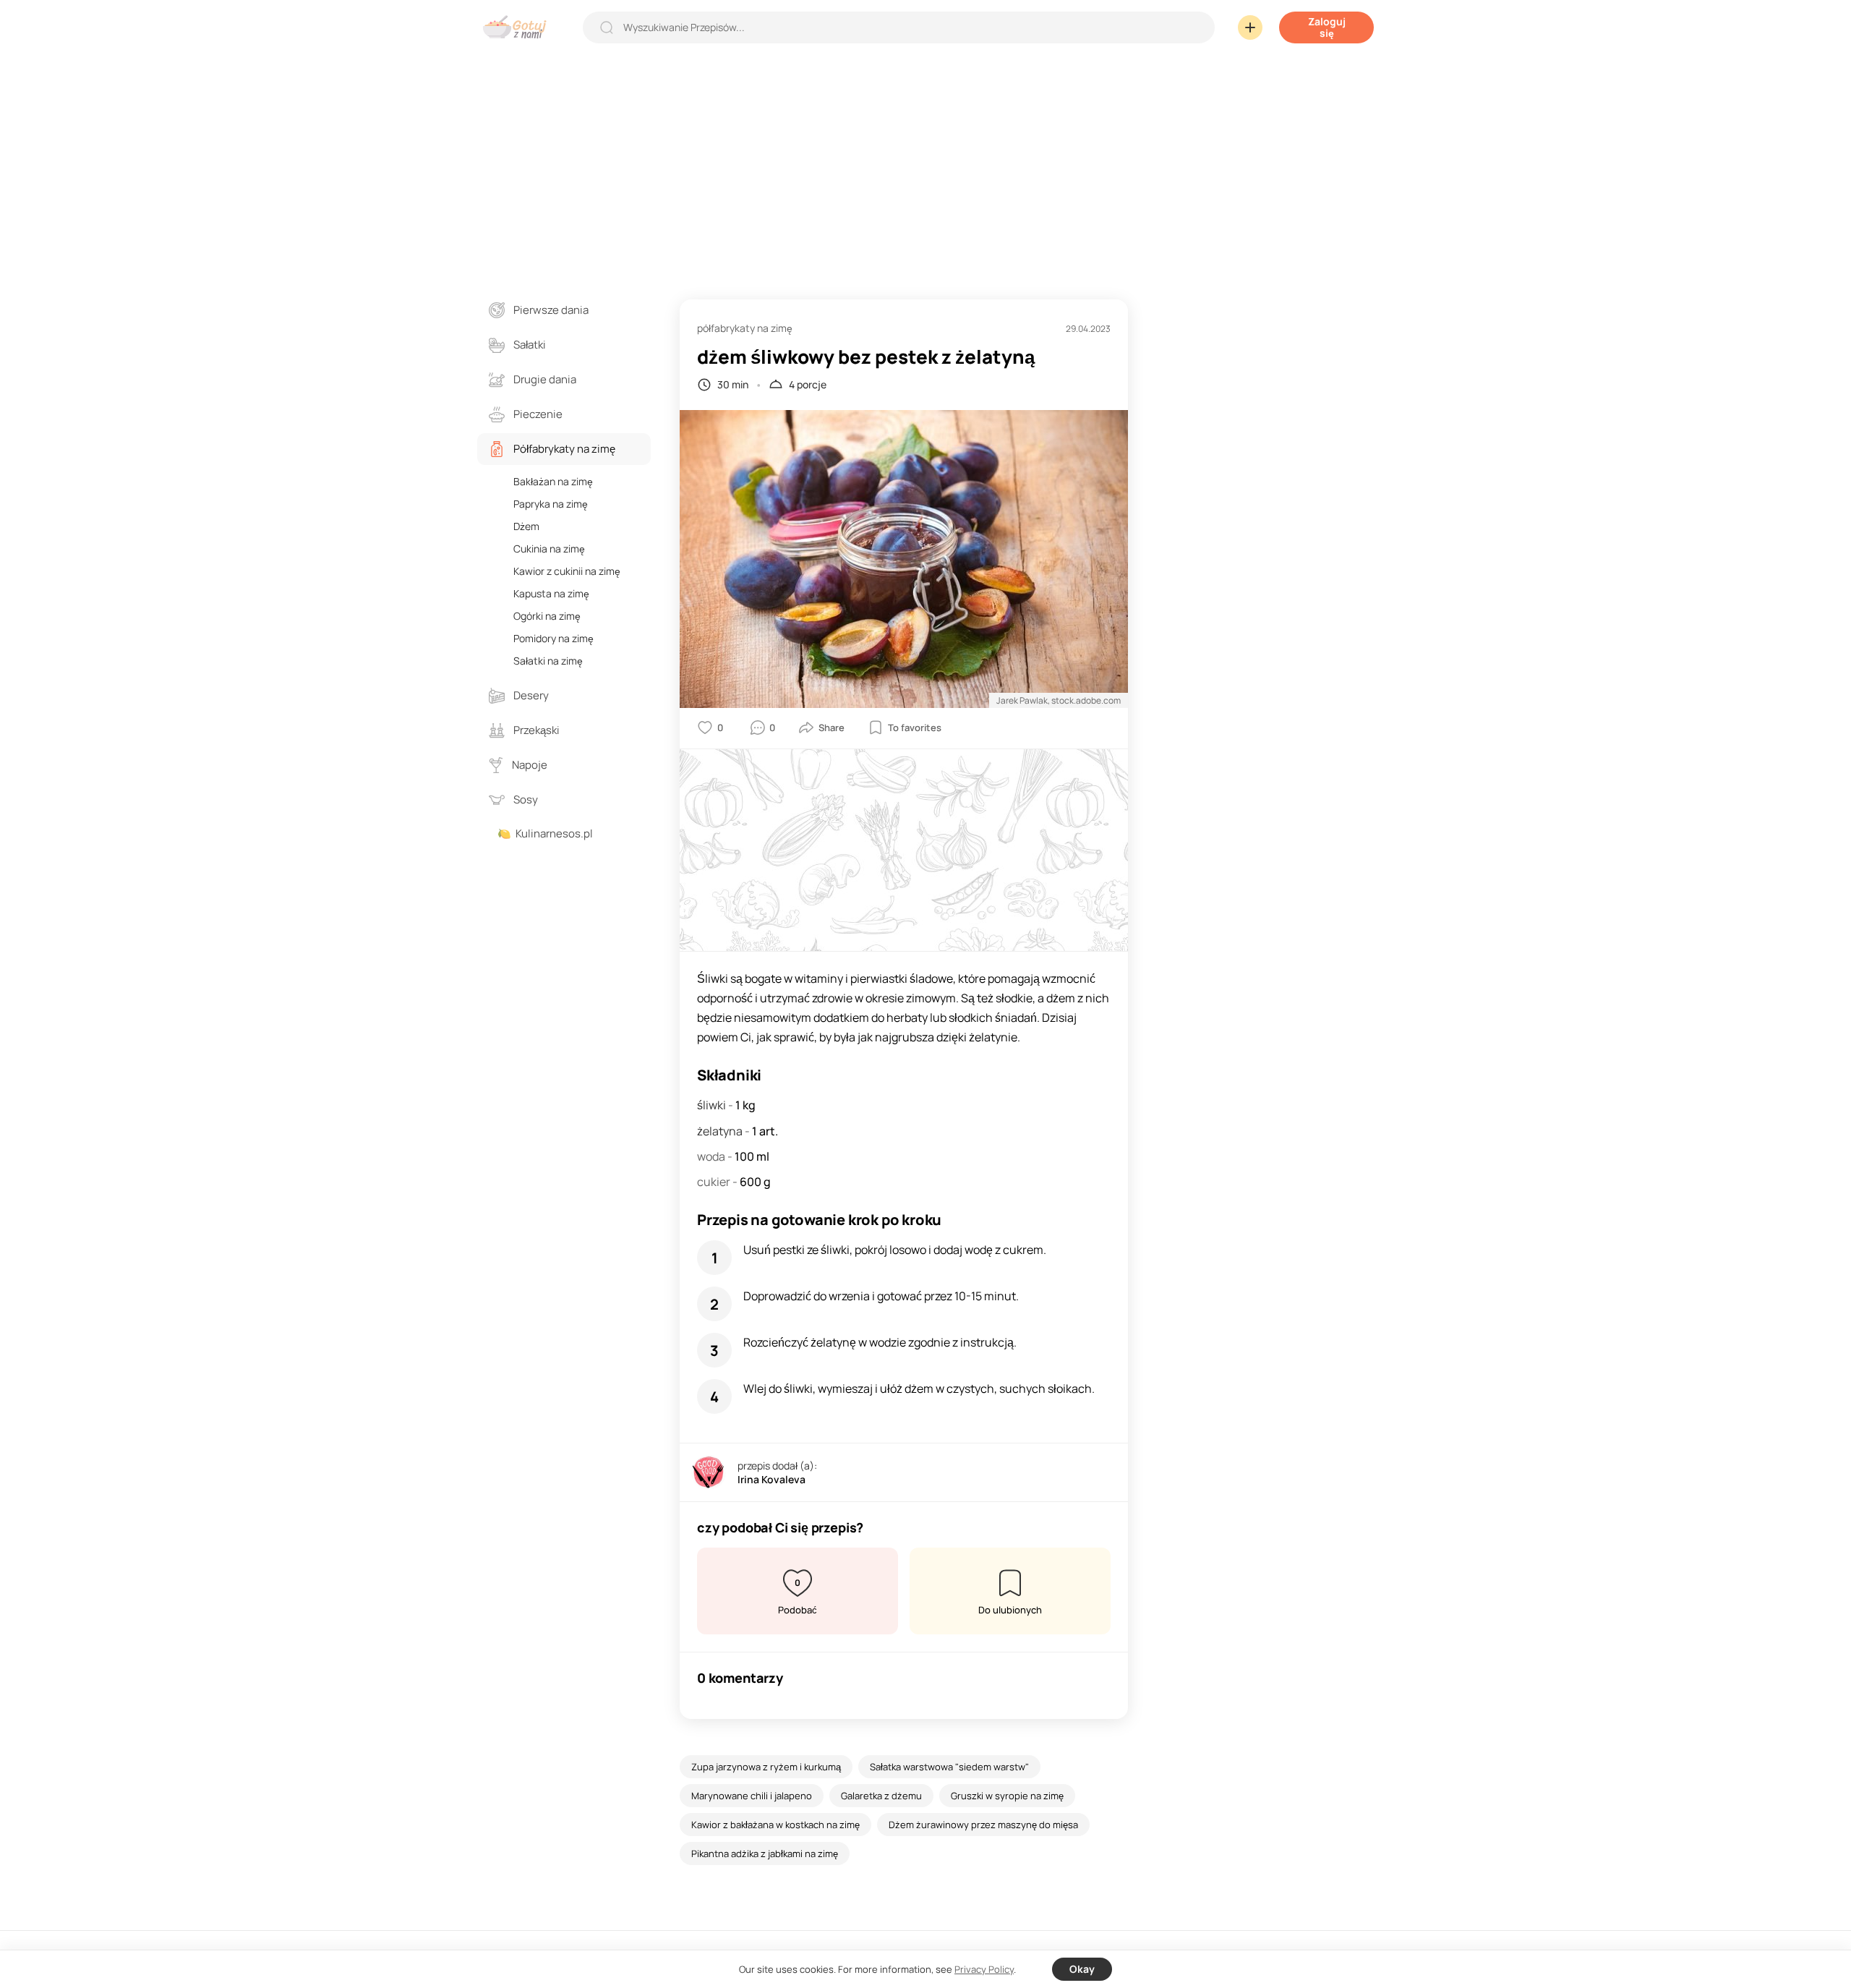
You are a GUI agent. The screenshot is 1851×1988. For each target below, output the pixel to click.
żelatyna (721, 1131)
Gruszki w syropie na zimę (1007, 1796)
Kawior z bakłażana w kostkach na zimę (775, 1825)
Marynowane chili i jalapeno (752, 1796)
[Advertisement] (925, 162)
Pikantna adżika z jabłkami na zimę (765, 1853)
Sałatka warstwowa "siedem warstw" (949, 1767)
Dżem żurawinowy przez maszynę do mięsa (983, 1825)
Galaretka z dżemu (881, 1796)
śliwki (713, 1105)
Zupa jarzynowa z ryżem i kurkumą (766, 1767)
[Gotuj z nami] (518, 27)
